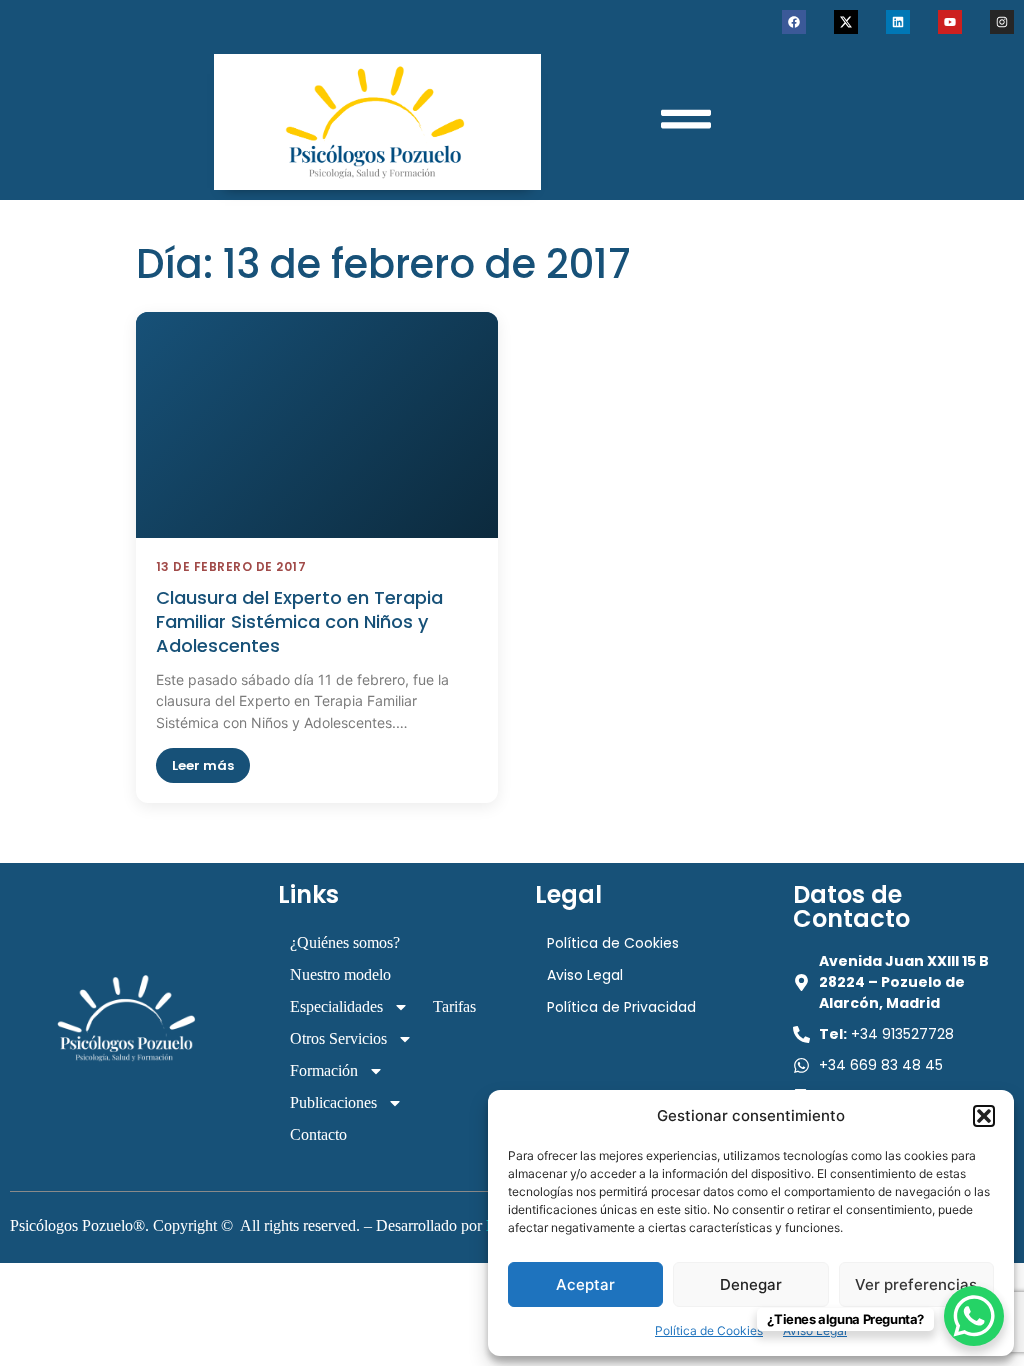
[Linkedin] (898, 22)
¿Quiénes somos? (345, 942)
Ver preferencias (916, 1284)
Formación (324, 1070)
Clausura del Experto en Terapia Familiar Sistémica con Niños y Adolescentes (299, 622)
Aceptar (585, 1284)
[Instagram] (1002, 22)
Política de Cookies (709, 1330)
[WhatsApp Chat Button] (974, 1316)
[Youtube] (950, 22)
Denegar (751, 1284)
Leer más (203, 765)
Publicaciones (333, 1102)
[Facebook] (794, 22)
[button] (984, 1116)
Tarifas (454, 1006)
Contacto (318, 1134)
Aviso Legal (585, 975)
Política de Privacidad (621, 1007)
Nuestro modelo (340, 974)
